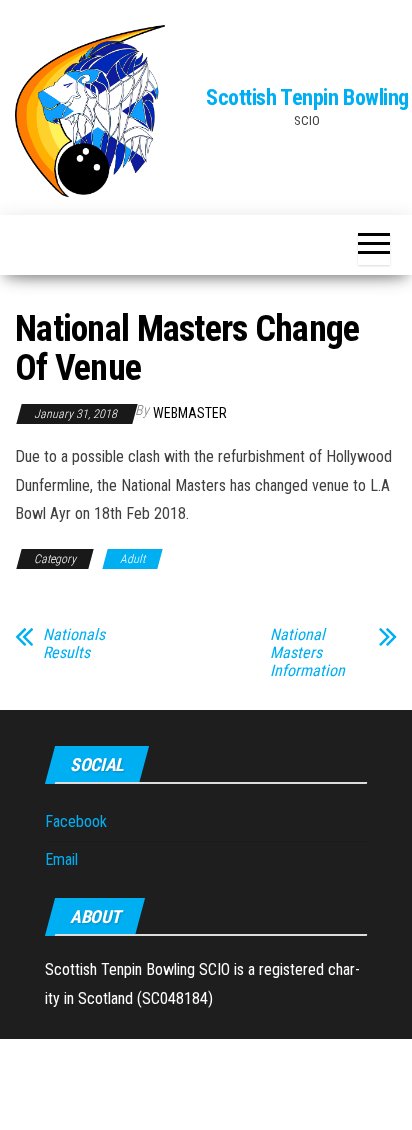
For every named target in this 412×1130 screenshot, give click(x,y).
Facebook (76, 821)
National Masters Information (307, 653)
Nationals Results (74, 644)
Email (61, 859)
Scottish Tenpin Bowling (307, 97)
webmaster (190, 413)
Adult (132, 559)
